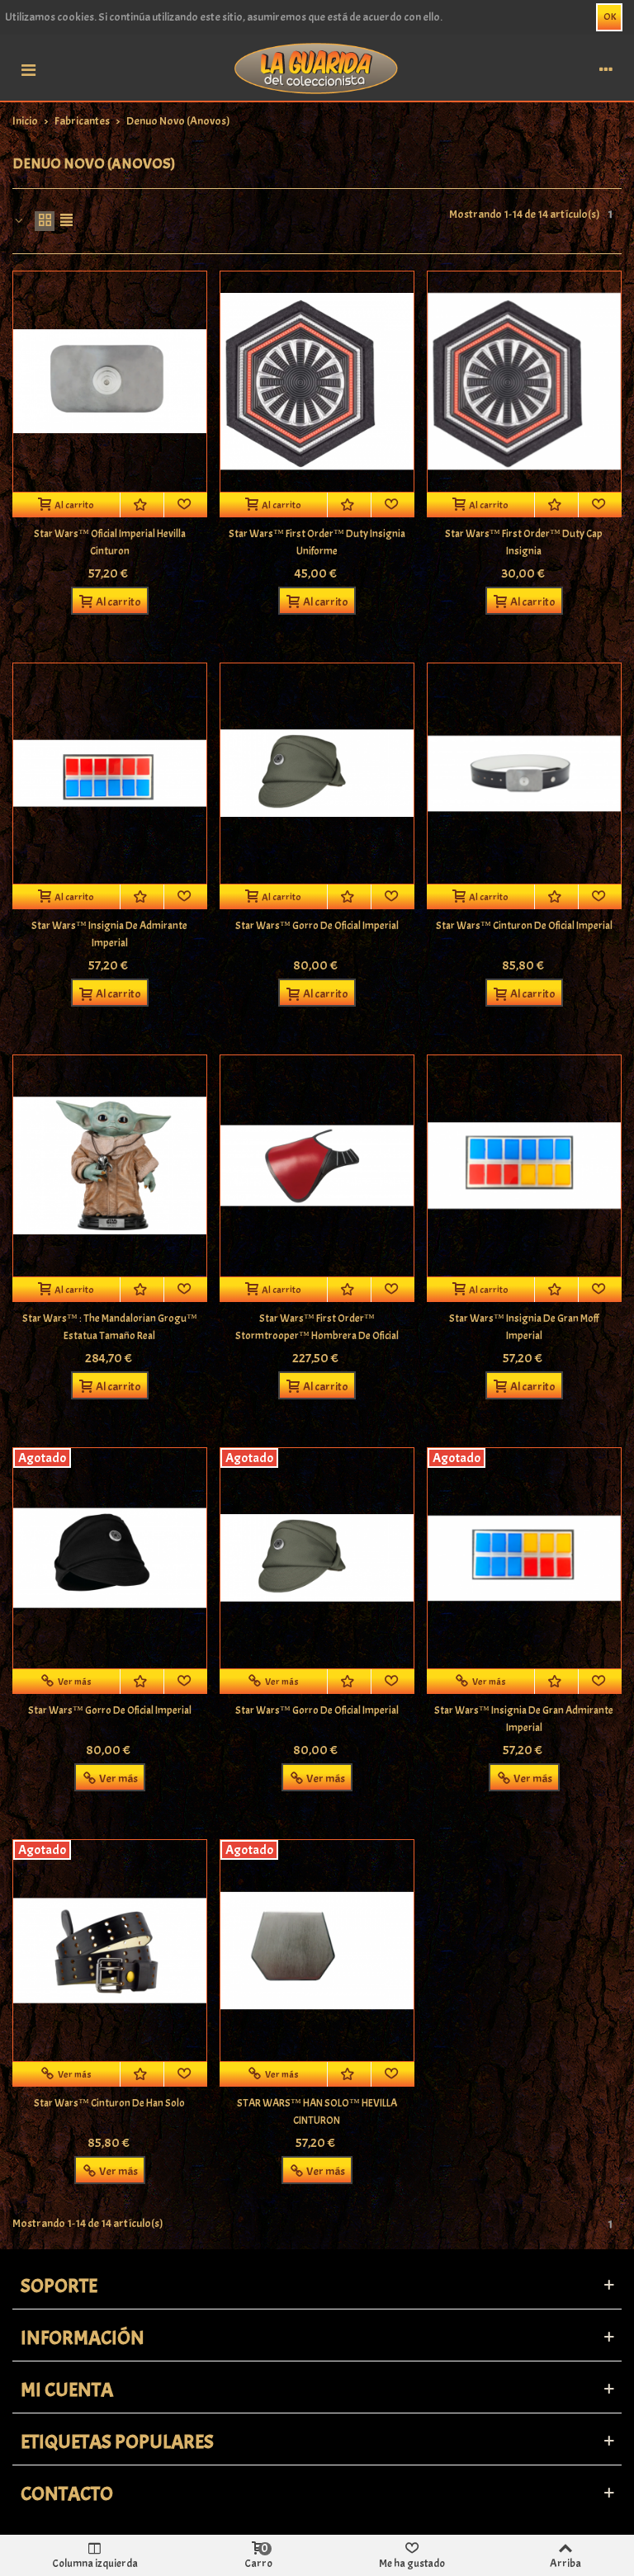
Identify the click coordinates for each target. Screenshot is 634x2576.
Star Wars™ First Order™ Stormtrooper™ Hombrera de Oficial (317, 1327)
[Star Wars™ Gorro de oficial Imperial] (317, 774)
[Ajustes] (606, 68)
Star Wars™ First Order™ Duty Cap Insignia (524, 543)
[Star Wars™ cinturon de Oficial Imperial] (524, 774)
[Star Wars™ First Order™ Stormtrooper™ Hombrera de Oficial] (317, 1165)
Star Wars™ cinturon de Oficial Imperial (524, 926)
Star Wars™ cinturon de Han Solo (109, 2103)
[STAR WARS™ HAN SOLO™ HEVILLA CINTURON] (317, 1950)
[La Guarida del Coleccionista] (317, 67)
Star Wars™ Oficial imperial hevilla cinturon (110, 543)
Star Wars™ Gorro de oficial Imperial (317, 926)
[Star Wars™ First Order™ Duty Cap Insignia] (524, 382)
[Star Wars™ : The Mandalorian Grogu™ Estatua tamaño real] (110, 1165)
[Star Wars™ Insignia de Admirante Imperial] (110, 774)
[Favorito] (186, 505)
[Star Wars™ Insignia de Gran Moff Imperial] (524, 1165)
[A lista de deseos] (142, 505)
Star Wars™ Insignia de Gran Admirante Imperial (524, 1719)
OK (610, 17)
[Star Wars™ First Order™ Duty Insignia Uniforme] (317, 382)
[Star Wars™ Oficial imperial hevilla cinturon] (110, 382)
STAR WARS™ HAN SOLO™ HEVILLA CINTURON (317, 2112)
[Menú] (28, 68)
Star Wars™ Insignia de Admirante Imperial (109, 934)
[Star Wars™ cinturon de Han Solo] (110, 1950)
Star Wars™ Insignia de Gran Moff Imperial (524, 1327)
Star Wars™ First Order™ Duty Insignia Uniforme (317, 543)
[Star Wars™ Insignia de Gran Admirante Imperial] (524, 1558)
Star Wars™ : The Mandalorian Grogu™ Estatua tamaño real (110, 1327)
